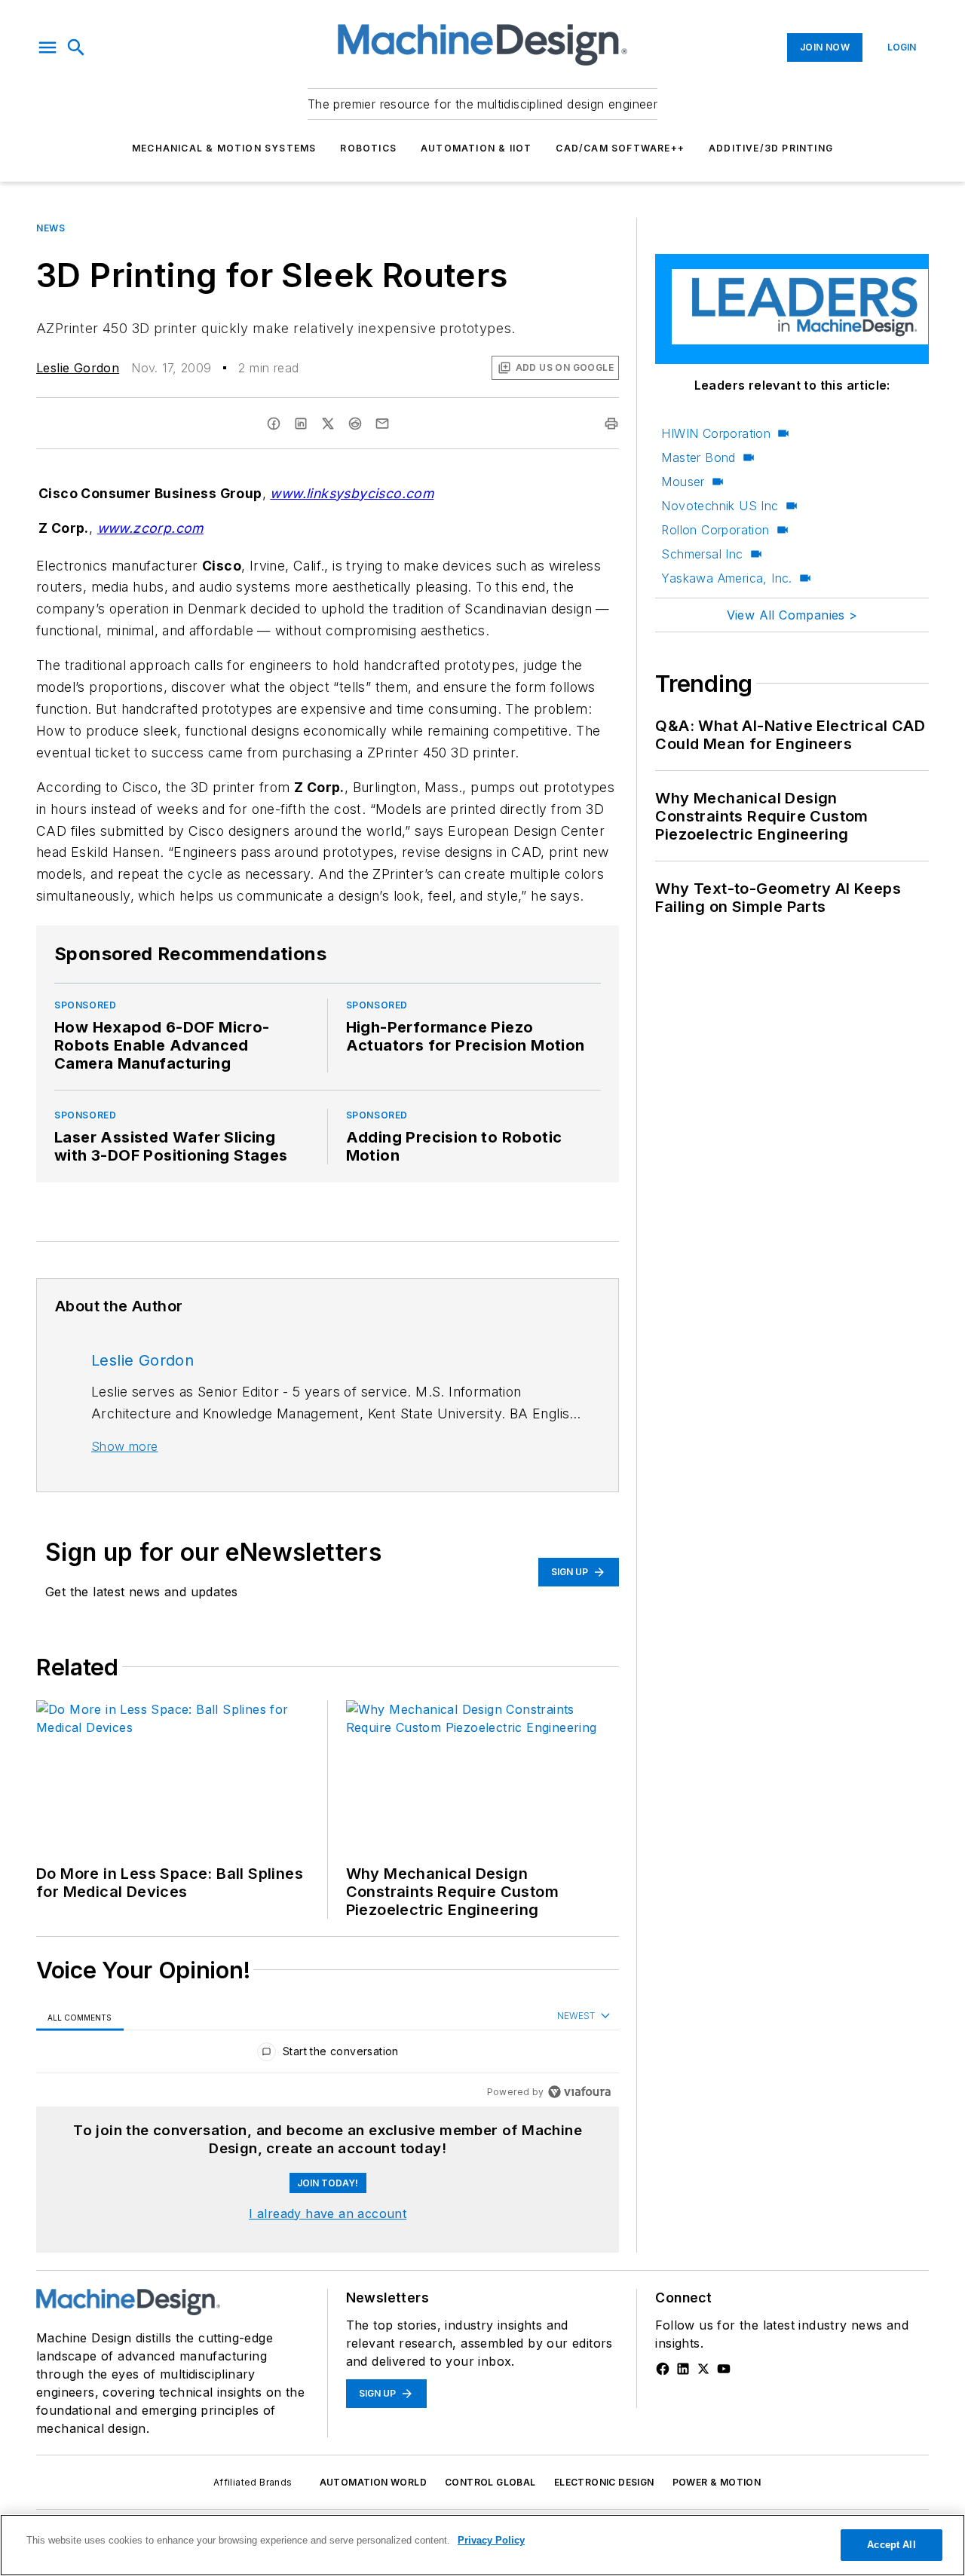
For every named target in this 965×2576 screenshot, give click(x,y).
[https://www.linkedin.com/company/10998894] (683, 2369)
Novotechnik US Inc (720, 506)
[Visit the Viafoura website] (579, 2092)
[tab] (80, 2017)
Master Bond (698, 457)
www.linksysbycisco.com (352, 493)
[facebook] (274, 424)
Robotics (368, 148)
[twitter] (328, 424)
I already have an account (328, 2213)
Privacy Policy (491, 2540)
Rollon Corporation (715, 530)
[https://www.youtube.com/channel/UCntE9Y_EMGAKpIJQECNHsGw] (724, 2369)
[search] (76, 47)
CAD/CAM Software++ (620, 148)
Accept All (891, 2545)
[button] (47, 47)
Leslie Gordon (78, 368)
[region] (328, 2055)
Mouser (683, 482)
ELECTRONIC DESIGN (604, 2482)
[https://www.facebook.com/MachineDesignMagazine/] (663, 2369)
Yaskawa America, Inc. (726, 578)
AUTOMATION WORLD (373, 2482)
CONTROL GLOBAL (490, 2482)
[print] (611, 424)
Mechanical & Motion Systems (224, 148)
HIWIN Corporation (716, 433)
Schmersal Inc (702, 554)
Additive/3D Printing (771, 148)
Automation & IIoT (476, 148)
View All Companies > (792, 615)
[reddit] (355, 424)
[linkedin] (301, 424)
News (51, 228)
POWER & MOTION (717, 2482)
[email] (382, 424)
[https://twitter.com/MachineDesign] (703, 2369)
